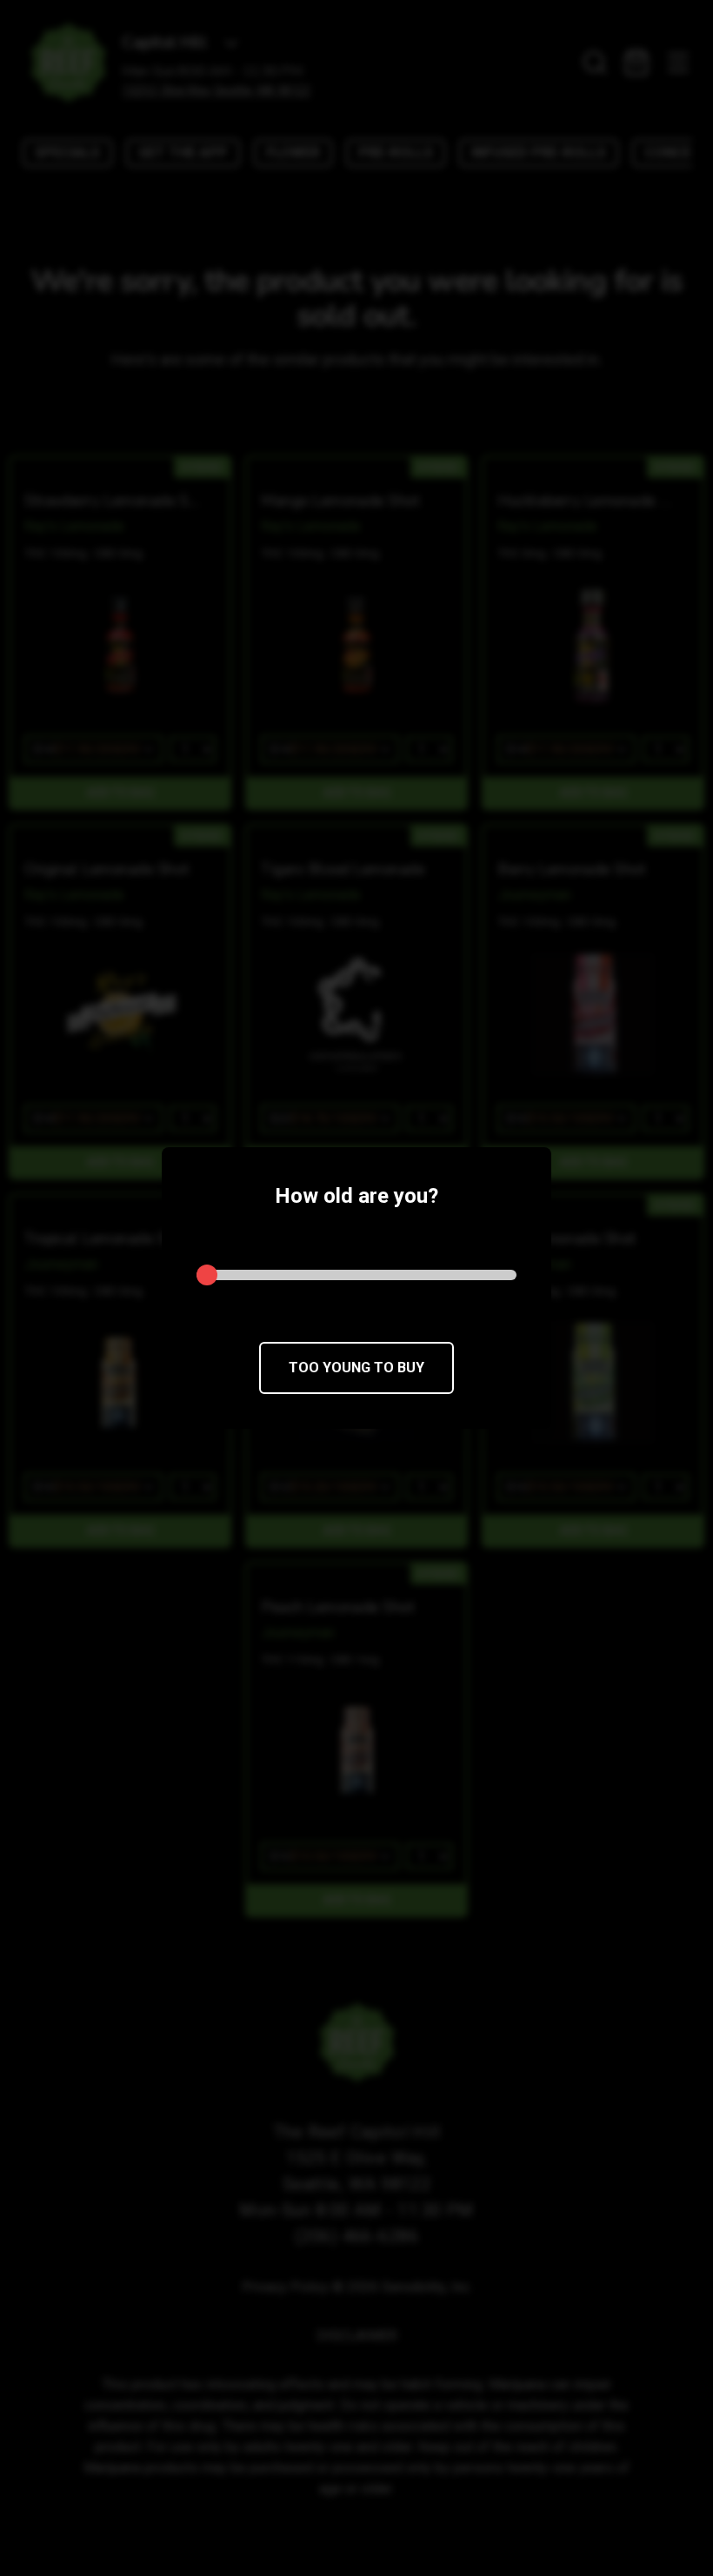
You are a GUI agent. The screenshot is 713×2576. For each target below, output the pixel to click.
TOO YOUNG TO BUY (356, 1368)
